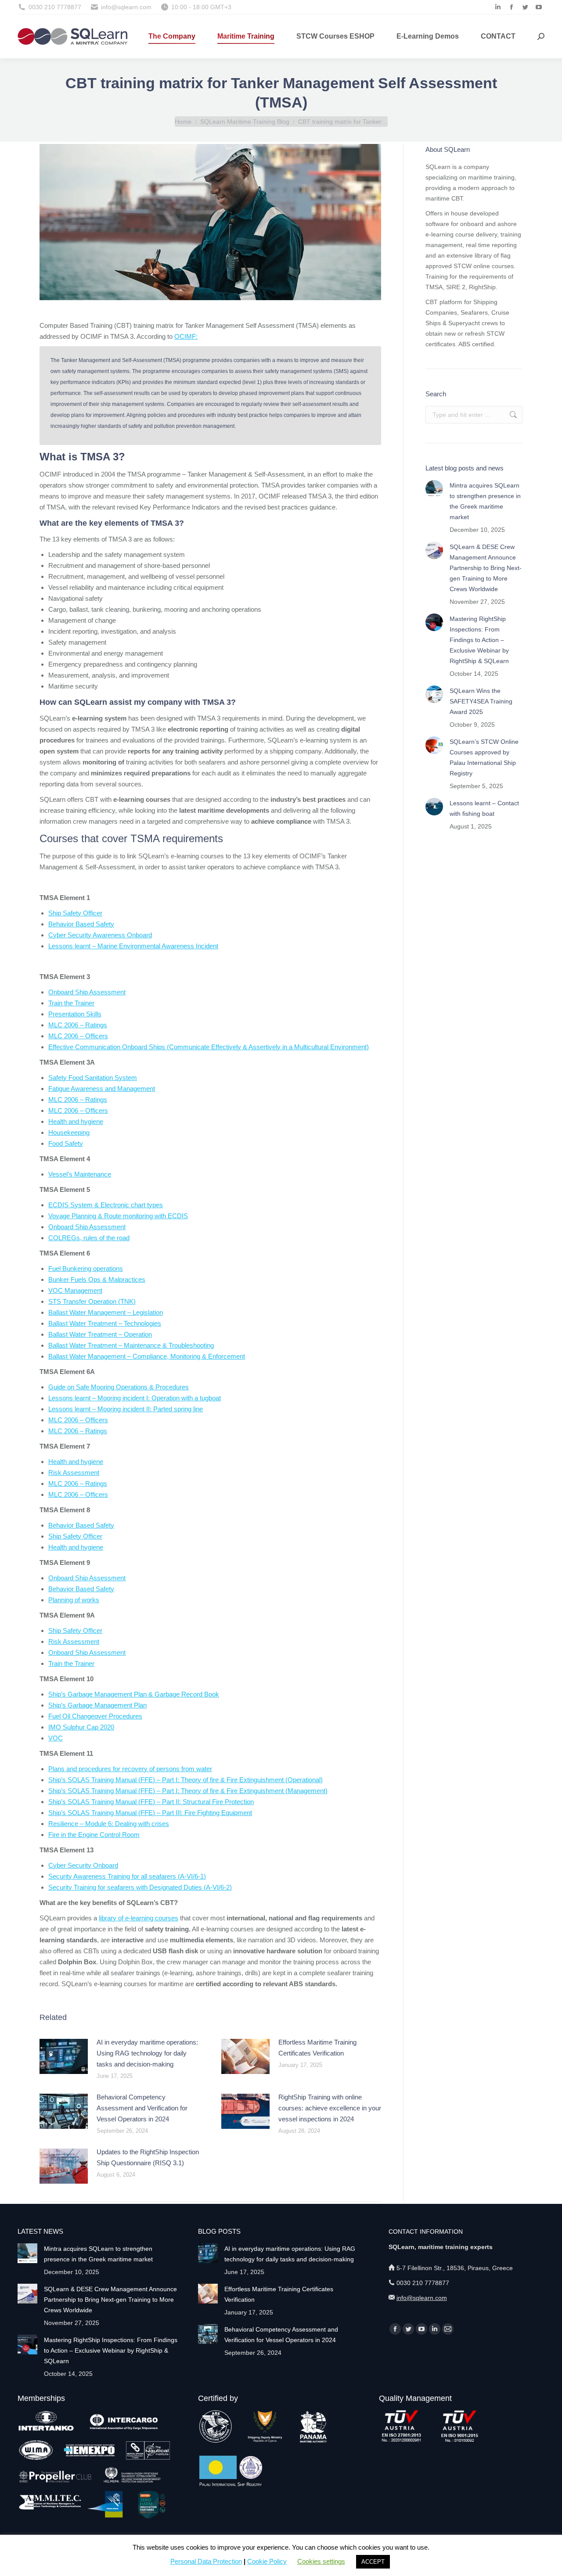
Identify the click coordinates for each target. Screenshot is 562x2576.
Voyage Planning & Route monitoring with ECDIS (118, 1216)
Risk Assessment (74, 1473)
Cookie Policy (267, 2561)
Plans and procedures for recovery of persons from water (130, 1769)
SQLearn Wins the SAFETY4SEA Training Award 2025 (481, 701)
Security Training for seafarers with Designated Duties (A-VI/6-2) (140, 1887)
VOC (56, 1738)
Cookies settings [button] (321, 2561)
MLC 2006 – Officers (78, 1036)
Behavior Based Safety (81, 924)
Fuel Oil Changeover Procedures (95, 1716)
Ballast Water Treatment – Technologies (105, 1323)
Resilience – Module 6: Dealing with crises (109, 1824)
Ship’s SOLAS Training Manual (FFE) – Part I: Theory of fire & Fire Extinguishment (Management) (188, 1791)
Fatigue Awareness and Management (102, 1089)
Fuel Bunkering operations (86, 1268)
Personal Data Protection (206, 2561)
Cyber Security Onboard (83, 1865)
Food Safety (66, 1143)
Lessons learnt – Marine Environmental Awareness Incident (133, 946)
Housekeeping (69, 1132)
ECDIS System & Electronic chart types (106, 1205)
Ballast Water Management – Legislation (106, 1312)
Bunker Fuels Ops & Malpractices (97, 1279)
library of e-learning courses (139, 1918)
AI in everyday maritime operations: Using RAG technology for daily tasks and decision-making (147, 2053)
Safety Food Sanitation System (93, 1078)
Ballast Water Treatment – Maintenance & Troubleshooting (131, 1345)
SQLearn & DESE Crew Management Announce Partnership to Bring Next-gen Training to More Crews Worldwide (486, 568)
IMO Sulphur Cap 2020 (81, 1727)
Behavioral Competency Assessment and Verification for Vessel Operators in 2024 (142, 2108)
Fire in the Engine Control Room (94, 1835)
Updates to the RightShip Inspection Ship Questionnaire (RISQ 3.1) (148, 2157)
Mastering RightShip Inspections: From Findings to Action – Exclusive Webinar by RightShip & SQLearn (479, 640)
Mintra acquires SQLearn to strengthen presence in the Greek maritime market (485, 501)
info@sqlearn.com (422, 2298)
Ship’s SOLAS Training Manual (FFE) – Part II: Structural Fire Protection (151, 1802)
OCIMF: (186, 336)
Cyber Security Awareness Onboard (100, 935)
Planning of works (74, 1600)
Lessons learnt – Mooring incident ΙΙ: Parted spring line (126, 1409)
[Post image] (64, 2056)
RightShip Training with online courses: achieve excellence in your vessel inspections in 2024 (330, 2108)
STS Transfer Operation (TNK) (92, 1301)
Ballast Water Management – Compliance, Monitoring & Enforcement (147, 1356)
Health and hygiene (76, 1121)
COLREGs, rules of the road (89, 1238)
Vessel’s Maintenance (80, 1174)
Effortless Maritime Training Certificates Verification (317, 2048)
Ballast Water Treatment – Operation (100, 1334)
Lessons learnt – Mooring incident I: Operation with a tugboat (135, 1398)
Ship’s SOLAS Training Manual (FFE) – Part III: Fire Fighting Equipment (150, 1813)
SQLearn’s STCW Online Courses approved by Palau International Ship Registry (484, 757)
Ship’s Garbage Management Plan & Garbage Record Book (134, 1694)
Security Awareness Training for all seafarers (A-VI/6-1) (127, 1876)
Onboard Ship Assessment (87, 992)
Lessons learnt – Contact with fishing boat (484, 808)
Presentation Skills (75, 1014)
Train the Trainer (71, 1003)
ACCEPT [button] (373, 2562)
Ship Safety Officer (75, 913)
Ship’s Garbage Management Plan (97, 1705)
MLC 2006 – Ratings (78, 1025)
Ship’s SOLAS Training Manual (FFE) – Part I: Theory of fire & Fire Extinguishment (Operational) (186, 1780)
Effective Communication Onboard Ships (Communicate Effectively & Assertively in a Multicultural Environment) (209, 1047)
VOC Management (75, 1290)
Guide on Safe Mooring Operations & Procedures (119, 1387)
